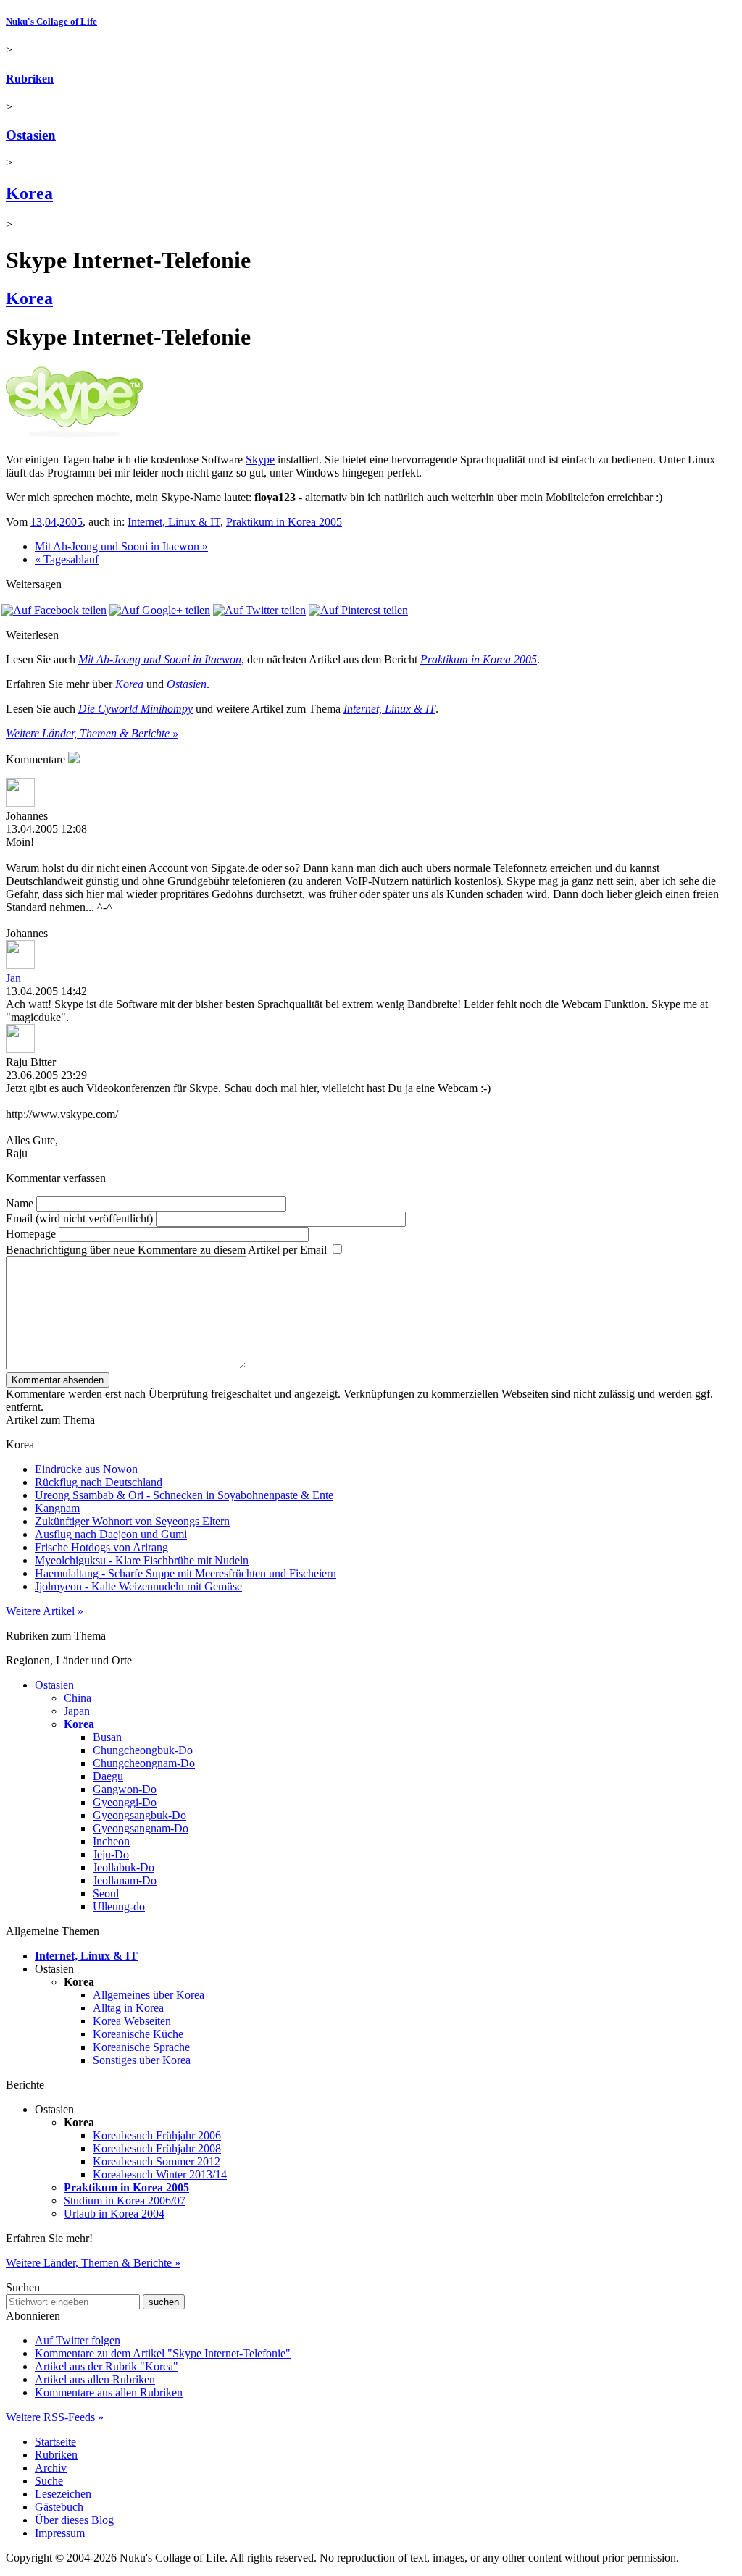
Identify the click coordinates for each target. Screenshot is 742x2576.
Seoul (106, 1893)
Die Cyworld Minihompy (136, 709)
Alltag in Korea (128, 2008)
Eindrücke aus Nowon (86, 1469)
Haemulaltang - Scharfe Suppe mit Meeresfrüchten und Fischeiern (185, 1573)
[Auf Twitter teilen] (259, 610)
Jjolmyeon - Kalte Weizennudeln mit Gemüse (138, 1586)
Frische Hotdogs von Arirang (101, 1547)
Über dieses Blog (74, 2520)
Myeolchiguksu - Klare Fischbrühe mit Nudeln (142, 1560)
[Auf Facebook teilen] (54, 610)
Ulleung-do (119, 1906)
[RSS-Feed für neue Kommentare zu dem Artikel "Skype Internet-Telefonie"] (74, 759)
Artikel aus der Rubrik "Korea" (107, 2366)
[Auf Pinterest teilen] (358, 610)
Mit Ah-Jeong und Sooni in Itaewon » (121, 546)
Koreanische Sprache (141, 2047)
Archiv (51, 2468)
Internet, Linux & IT (174, 522)
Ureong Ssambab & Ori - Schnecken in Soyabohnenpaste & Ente (184, 1495)
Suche (49, 2481)
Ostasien (31, 135)
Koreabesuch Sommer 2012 (157, 2161)
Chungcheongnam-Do (144, 1763)
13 (36, 522)
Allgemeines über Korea (149, 1995)
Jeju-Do (111, 1854)
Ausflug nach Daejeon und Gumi (111, 1534)
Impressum (60, 2533)
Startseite (55, 2442)
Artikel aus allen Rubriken (95, 2379)
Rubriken (30, 79)
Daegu (108, 1776)
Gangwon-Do (125, 1789)
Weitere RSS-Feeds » (55, 2417)
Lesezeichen (63, 2494)
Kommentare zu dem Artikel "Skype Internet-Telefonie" (163, 2353)
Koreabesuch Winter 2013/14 (160, 2174)
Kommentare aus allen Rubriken (109, 2392)
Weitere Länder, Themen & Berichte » (92, 733)
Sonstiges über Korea (142, 2060)
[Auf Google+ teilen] (160, 610)
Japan (77, 1711)
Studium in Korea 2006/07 (125, 2200)
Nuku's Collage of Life (51, 21)
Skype (260, 460)
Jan (13, 978)
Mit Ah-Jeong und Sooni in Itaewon (160, 659)
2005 (71, 522)
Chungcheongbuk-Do (143, 1750)
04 (51, 522)
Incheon (111, 1841)
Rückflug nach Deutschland (99, 1482)
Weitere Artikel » (45, 1611)
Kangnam (57, 1508)
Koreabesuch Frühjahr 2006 (157, 2135)
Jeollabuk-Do (124, 1867)
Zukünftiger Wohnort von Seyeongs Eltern (132, 1521)
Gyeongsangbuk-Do (139, 1815)
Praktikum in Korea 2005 (284, 522)
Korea (29, 193)
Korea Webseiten (132, 2021)
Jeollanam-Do (125, 1880)
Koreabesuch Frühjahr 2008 (157, 2148)
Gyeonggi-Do (125, 1802)
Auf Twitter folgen (78, 2340)
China (78, 1698)
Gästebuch (59, 2507)
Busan (107, 1737)
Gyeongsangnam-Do (141, 1828)
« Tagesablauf (67, 559)
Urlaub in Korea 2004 (114, 2214)
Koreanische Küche (138, 2034)
